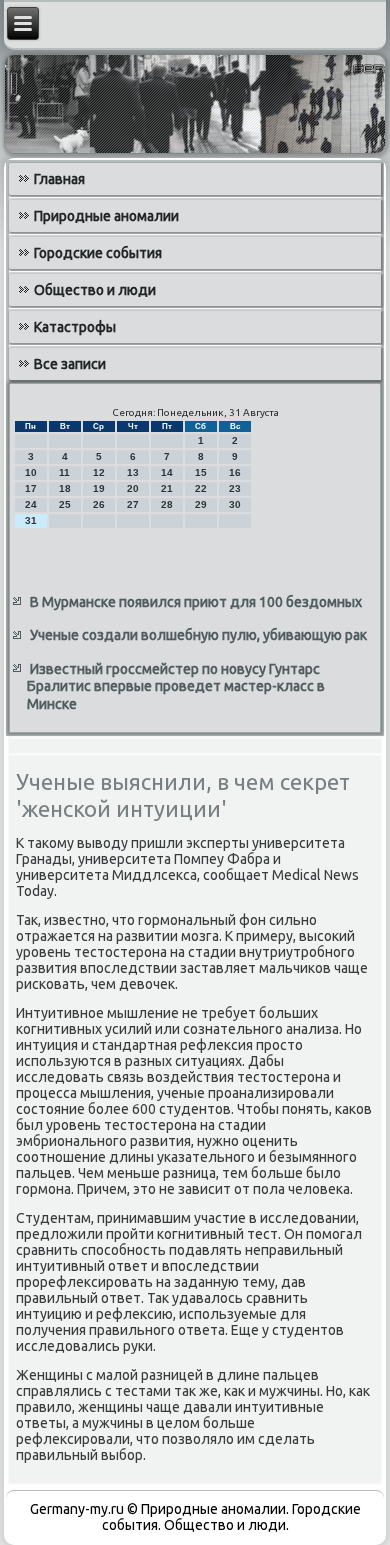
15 (201, 472)
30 (235, 504)
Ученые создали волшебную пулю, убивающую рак (198, 635)
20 (133, 488)
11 (64, 472)
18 (65, 488)
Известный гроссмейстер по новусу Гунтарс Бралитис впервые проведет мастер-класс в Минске (176, 686)
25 (65, 504)
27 (133, 504)
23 (235, 488)
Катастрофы (75, 327)
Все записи (70, 364)
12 (99, 472)
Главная (59, 179)
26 (99, 504)
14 (167, 472)
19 (99, 488)
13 (133, 472)
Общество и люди (95, 290)
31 (31, 520)
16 (235, 472)
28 (167, 504)
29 (201, 504)
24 (31, 504)
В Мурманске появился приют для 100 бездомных (196, 602)
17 (31, 488)
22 (201, 488)
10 (31, 472)
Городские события (98, 253)
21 (167, 488)
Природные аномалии (106, 216)
